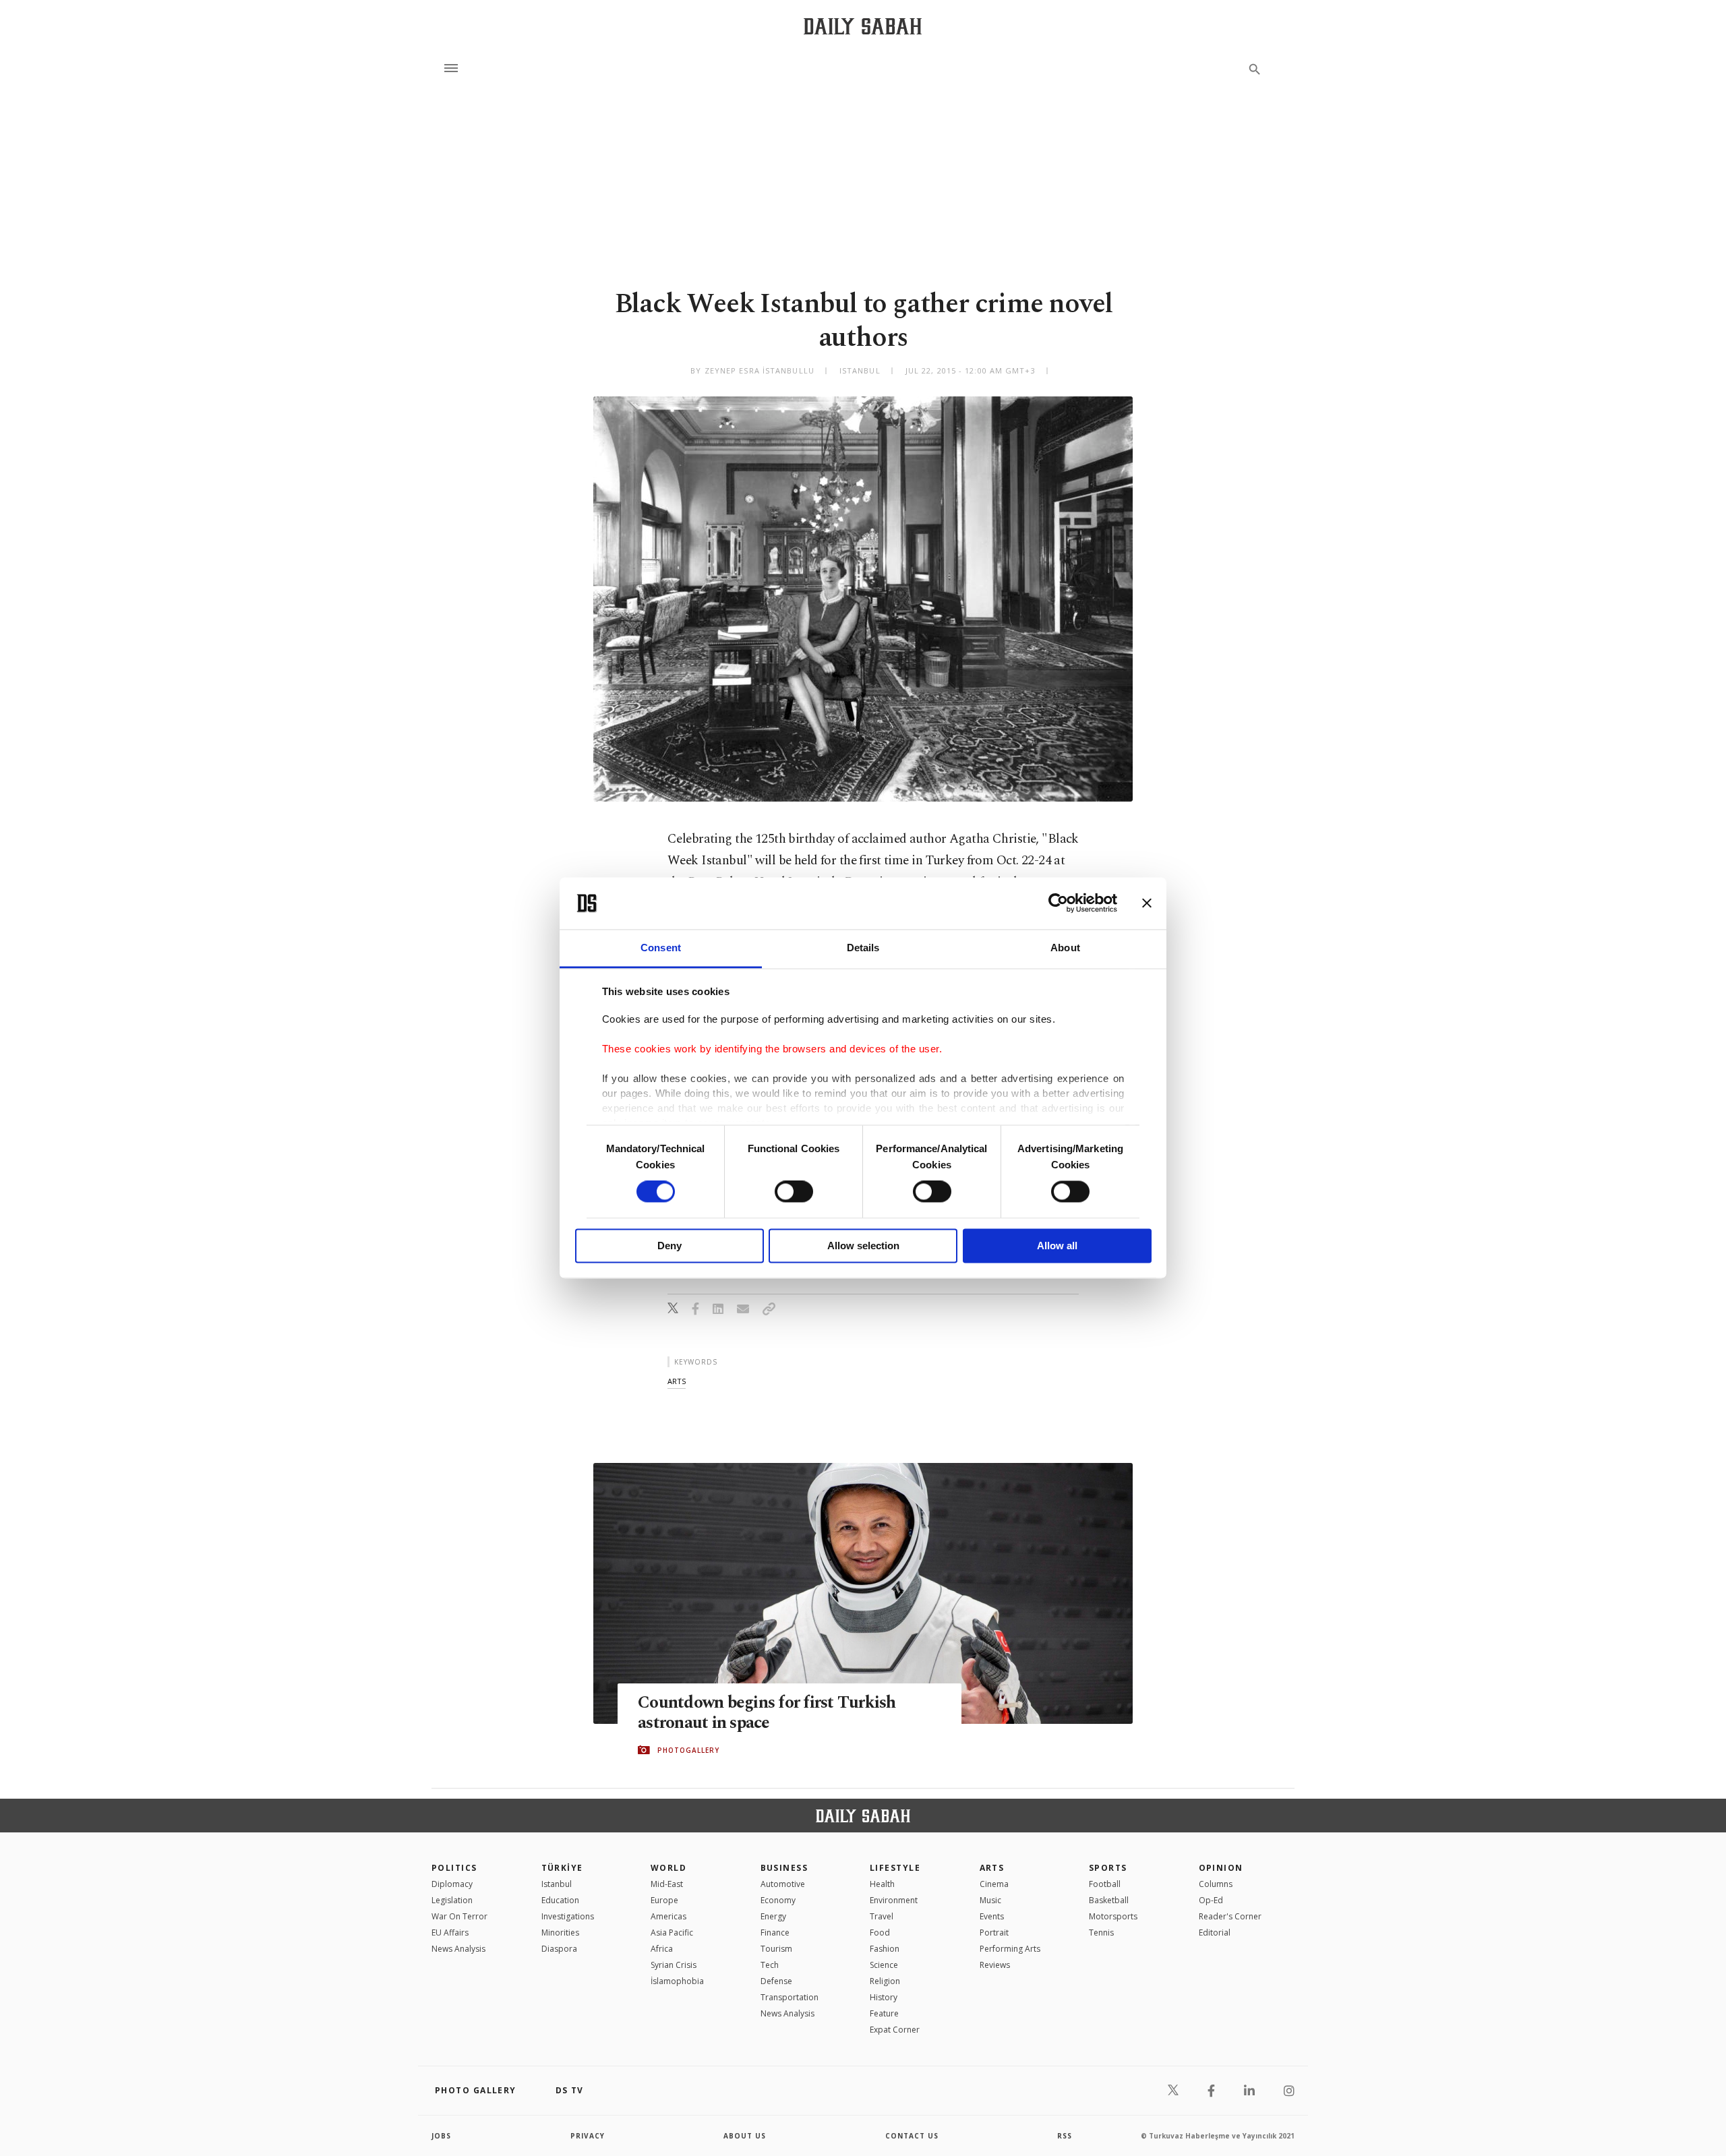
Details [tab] (863, 948)
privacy (588, 2136)
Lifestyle (895, 1868)
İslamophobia (677, 1981)
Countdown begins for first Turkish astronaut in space (767, 1713)
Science (884, 1965)
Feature (884, 2013)
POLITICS (454, 1868)
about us (745, 2136)
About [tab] (1065, 948)
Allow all (1057, 1246)
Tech (770, 1965)
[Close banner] (1147, 903)
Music (990, 1900)
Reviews (995, 1965)
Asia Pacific (672, 1933)
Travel (882, 1916)
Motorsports (1113, 1916)
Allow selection (863, 1246)
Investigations (568, 1916)
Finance (775, 1933)
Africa (662, 1949)
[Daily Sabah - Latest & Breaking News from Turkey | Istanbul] (863, 26)
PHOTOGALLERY (688, 1750)
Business (784, 1868)
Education (560, 1900)
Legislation (452, 1900)
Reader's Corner (1230, 1916)
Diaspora (559, 1949)
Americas (668, 1916)
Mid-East (667, 1884)
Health (882, 1884)
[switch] (794, 1192)
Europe (664, 1900)
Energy (773, 1916)
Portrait (994, 1933)
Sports (1108, 1868)
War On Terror (459, 1916)
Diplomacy (452, 1884)
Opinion (1221, 1868)
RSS (1065, 2136)
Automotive (783, 1884)
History (884, 1997)
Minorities (560, 1933)
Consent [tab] (661, 948)
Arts (992, 1868)
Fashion (885, 1949)
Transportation (790, 1997)
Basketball (1109, 1900)
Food (880, 1933)
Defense (776, 1981)
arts (677, 1381)
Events (992, 1916)
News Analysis (458, 1949)
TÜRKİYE (562, 1868)
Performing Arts (1010, 1949)
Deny (669, 1246)
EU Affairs (450, 1933)
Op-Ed (1211, 1900)
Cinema (994, 1884)
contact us (912, 2136)
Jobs (441, 2136)
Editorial (1215, 1933)
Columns (1216, 1884)
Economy (778, 1900)
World (668, 1868)
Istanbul (557, 1884)
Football (1105, 1884)
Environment (894, 1900)
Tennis (1101, 1933)
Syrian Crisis (674, 1965)
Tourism (776, 1949)
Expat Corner (895, 2030)
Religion (885, 1981)
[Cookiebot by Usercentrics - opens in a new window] (1058, 903)
